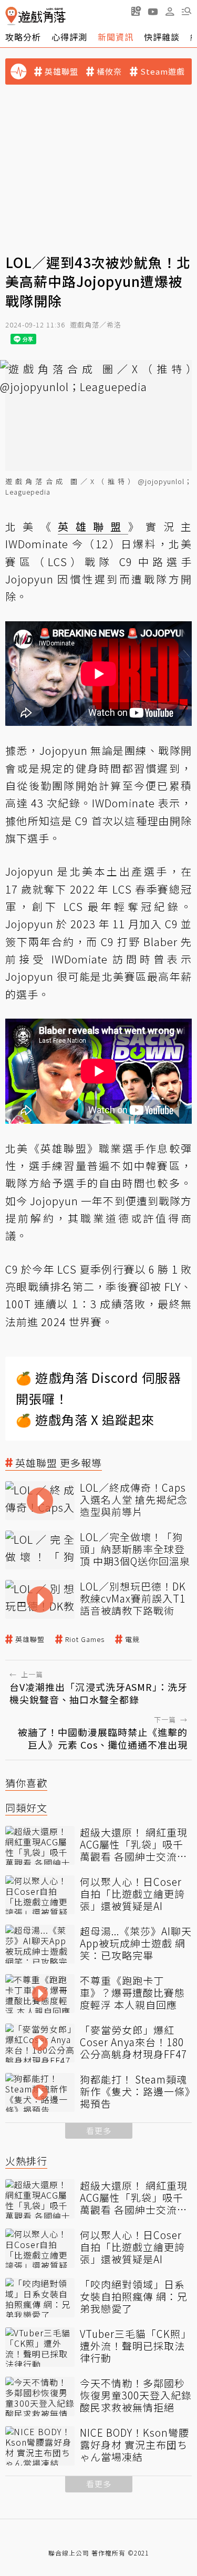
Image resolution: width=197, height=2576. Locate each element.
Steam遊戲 (163, 71)
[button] (186, 11)
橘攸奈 (109, 71)
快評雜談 (162, 37)
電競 (132, 1639)
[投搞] (136, 11)
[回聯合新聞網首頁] (11, 16)
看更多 (99, 2131)
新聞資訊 (116, 37)
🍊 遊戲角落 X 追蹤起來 (85, 1419)
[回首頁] (35, 16)
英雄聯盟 (61, 71)
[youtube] (153, 11)
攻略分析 (23, 37)
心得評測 (69, 37)
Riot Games (85, 1639)
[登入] (170, 12)
